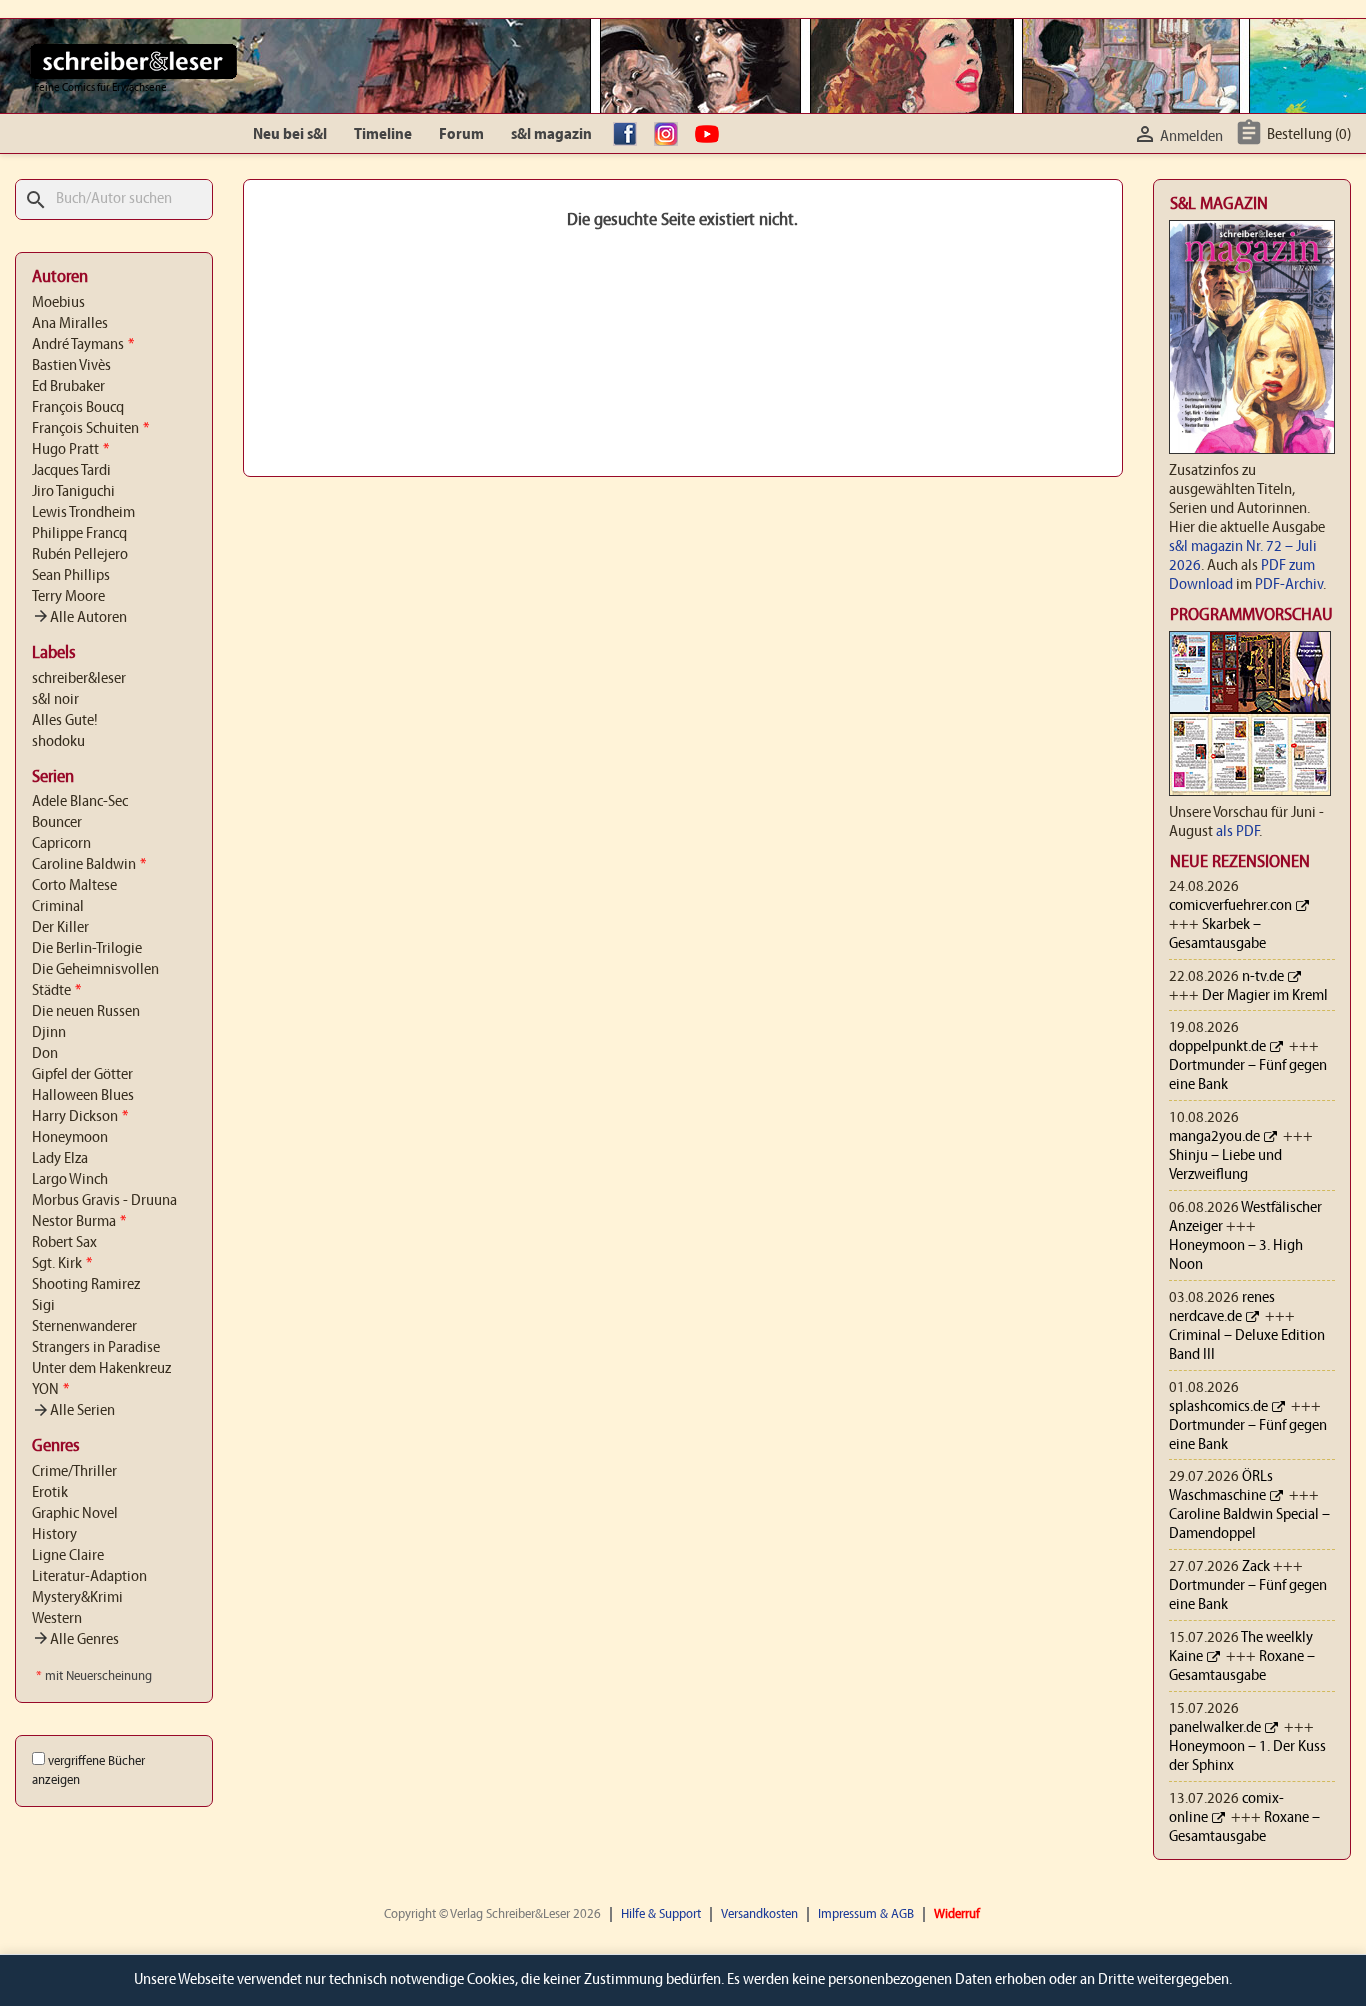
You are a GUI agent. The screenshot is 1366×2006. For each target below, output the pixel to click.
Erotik (50, 1493)
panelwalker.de (1215, 1728)
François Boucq (78, 408)
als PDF (1237, 832)
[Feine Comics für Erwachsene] (133, 61)
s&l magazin (551, 135)
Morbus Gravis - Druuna (104, 1201)
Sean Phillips (71, 576)
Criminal (58, 907)
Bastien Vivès (71, 366)
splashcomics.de (1218, 1407)
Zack (1256, 1567)
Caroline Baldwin (89, 865)
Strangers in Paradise (96, 1348)
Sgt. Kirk (62, 1264)
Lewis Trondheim (83, 513)
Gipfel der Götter (82, 1075)
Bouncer (57, 823)
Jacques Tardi (71, 471)
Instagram (671, 135)
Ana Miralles (70, 324)
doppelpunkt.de (1217, 1047)
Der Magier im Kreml (1265, 996)
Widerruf (957, 1914)
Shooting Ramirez (86, 1285)
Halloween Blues (83, 1096)
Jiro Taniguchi (73, 492)
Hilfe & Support (661, 1914)
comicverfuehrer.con (1230, 906)
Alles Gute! (65, 721)
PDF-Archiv (1289, 585)
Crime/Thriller (74, 1472)
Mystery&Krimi (77, 1598)
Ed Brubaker (68, 387)
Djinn (49, 1033)
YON (50, 1390)
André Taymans (83, 345)
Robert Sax (64, 1243)
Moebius (58, 303)
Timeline (383, 135)
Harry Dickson (80, 1117)
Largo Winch (70, 1180)
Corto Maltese (74, 886)
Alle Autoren (79, 618)
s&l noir (55, 700)
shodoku (58, 742)
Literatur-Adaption (89, 1577)
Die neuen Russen (86, 1012)
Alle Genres (75, 1640)
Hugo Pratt (70, 450)
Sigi (43, 1306)
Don (45, 1054)
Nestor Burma (79, 1222)
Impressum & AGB (866, 1914)
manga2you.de (1214, 1137)
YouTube (712, 135)
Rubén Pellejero (80, 555)
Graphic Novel (75, 1514)
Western (57, 1619)
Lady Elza (60, 1159)
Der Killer (60, 928)
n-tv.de (1263, 977)
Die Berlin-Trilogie (87, 949)
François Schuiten (90, 429)
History (54, 1535)
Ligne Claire (68, 1556)
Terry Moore (68, 597)
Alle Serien (73, 1411)
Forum (461, 135)
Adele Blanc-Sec (80, 802)
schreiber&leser (79, 679)
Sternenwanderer (84, 1327)
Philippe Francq (79, 534)
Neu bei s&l (290, 135)
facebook (630, 135)
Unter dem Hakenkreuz (101, 1369)
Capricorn (61, 844)
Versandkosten (759, 1914)
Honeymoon (70, 1138)
